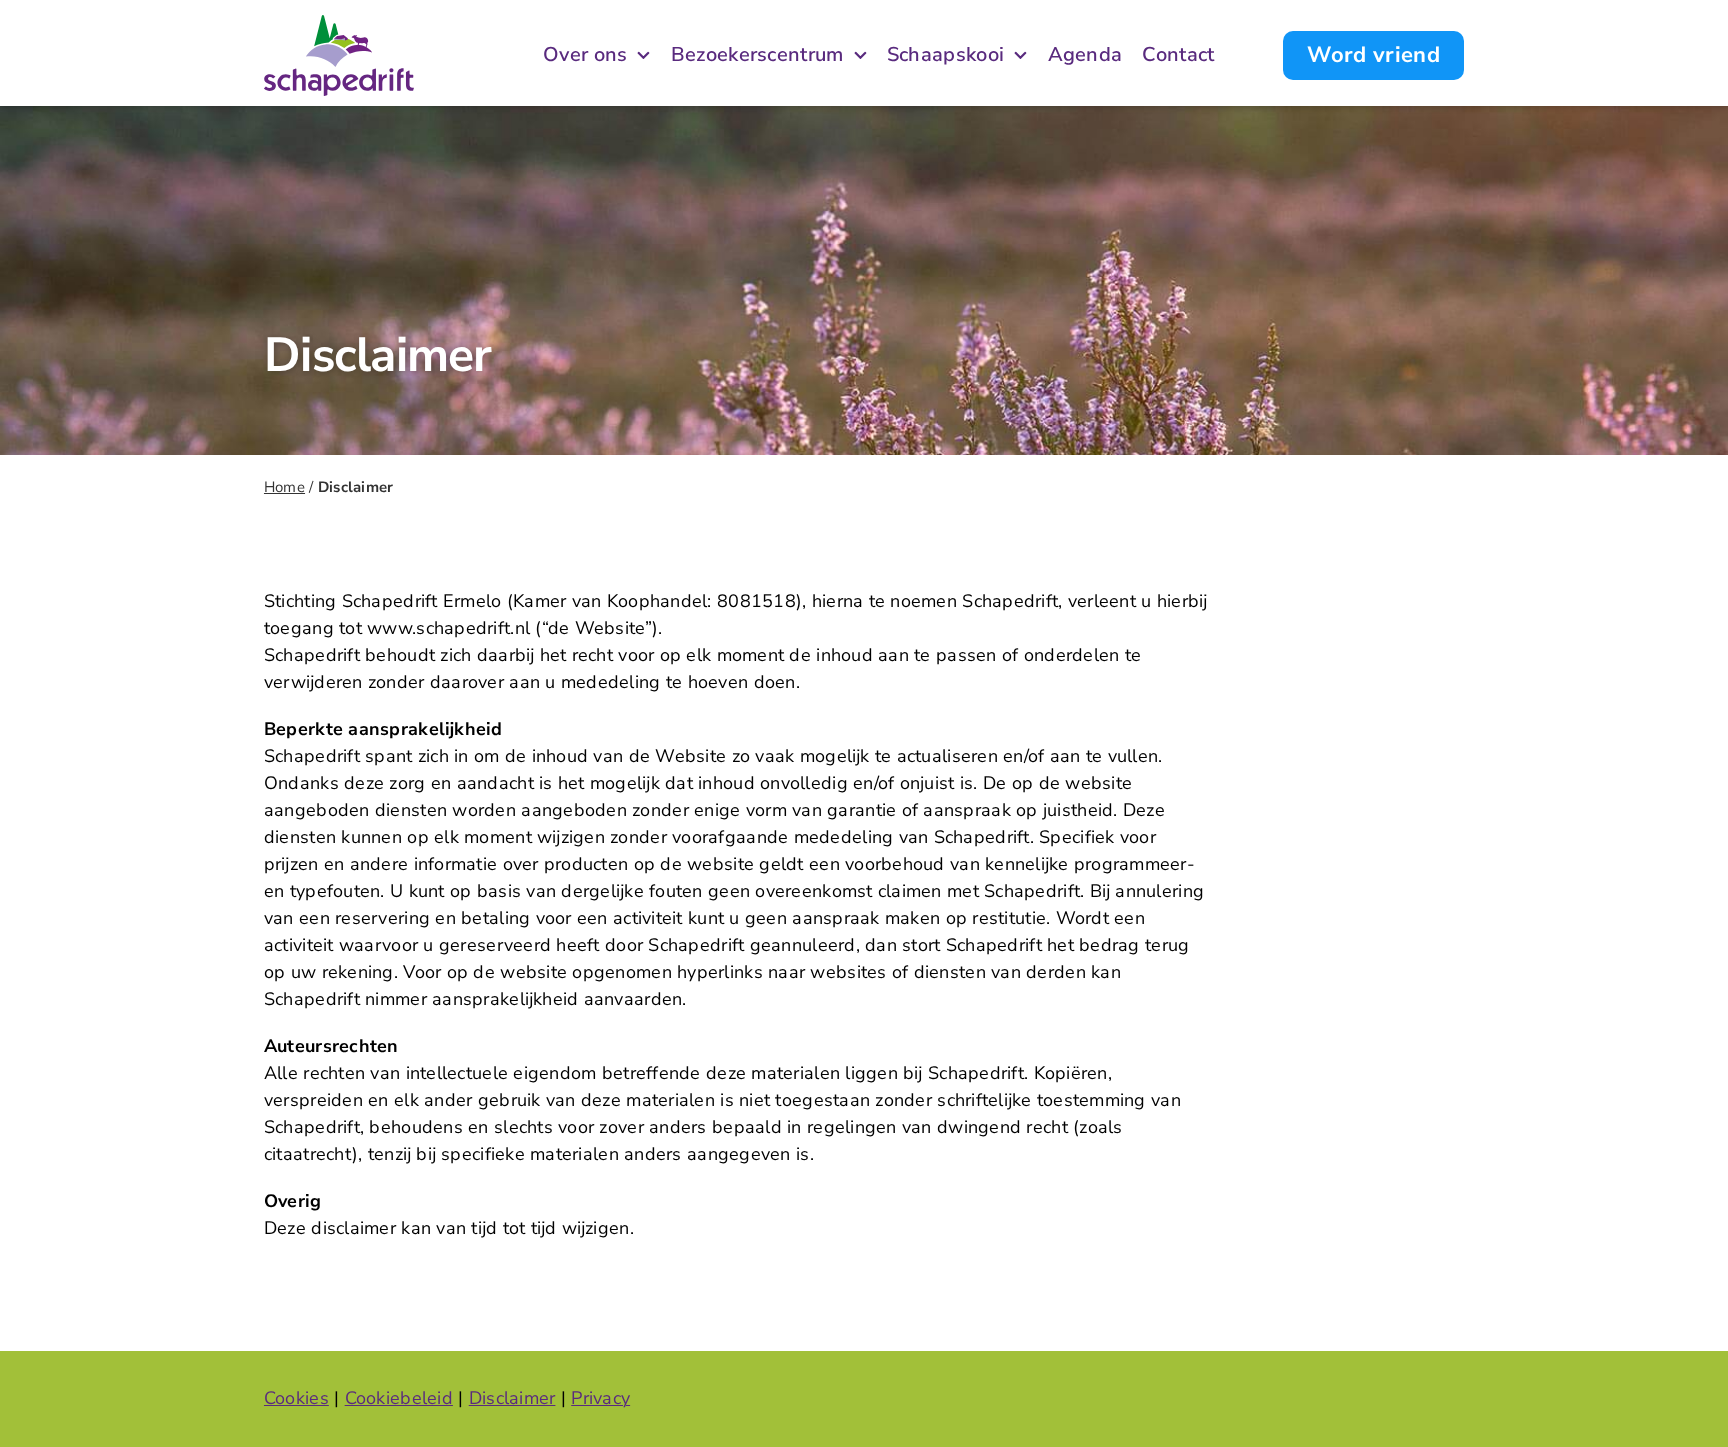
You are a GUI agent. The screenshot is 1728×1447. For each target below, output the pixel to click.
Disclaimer (512, 1398)
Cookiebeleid (399, 1398)
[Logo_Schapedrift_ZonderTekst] (339, 24)
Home (284, 487)
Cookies (296, 1398)
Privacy (600, 1398)
